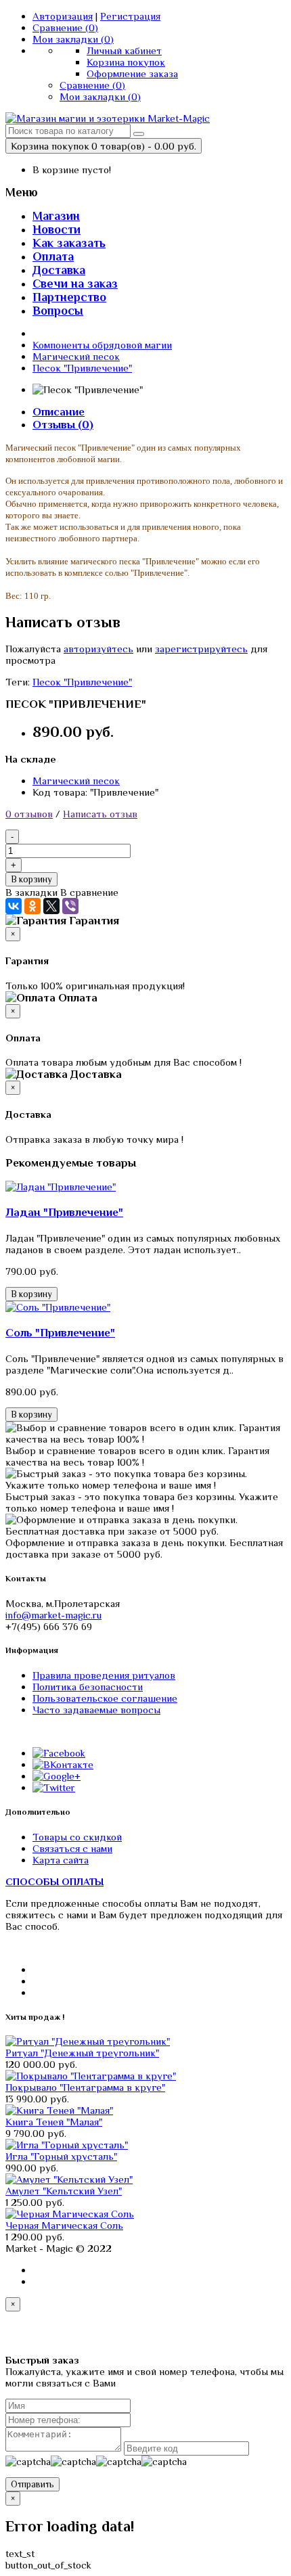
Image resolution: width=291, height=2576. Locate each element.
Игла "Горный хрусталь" (61, 2156)
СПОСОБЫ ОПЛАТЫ (54, 1881)
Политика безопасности (88, 1687)
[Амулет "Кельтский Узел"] (69, 2179)
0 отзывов (29, 814)
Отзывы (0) (63, 425)
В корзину (31, 879)
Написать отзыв (100, 814)
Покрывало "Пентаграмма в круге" (85, 2087)
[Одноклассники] (32, 906)
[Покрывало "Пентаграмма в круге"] (91, 2076)
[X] (51, 906)
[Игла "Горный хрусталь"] (67, 2145)
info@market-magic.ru (53, 1615)
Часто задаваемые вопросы (96, 1710)
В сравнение (89, 892)
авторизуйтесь (98, 649)
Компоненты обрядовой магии (102, 345)
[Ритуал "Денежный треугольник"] (88, 2041)
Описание (59, 412)
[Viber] (70, 906)
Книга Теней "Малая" (54, 2122)
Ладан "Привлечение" (64, 1212)
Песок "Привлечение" (82, 368)
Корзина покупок (126, 62)
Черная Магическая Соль (64, 2225)
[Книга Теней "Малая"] (59, 2110)
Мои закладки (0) (73, 39)
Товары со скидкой (77, 1837)
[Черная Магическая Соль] (70, 2214)
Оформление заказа (132, 73)
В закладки (31, 892)
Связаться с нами (72, 1848)
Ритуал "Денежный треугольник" (82, 2053)
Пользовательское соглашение (105, 1698)
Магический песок (76, 356)
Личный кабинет (124, 50)
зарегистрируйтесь (201, 649)
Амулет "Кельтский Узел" (64, 2191)
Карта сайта (61, 1860)
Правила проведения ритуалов (104, 1675)
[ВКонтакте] (14, 906)
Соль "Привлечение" (60, 1333)
